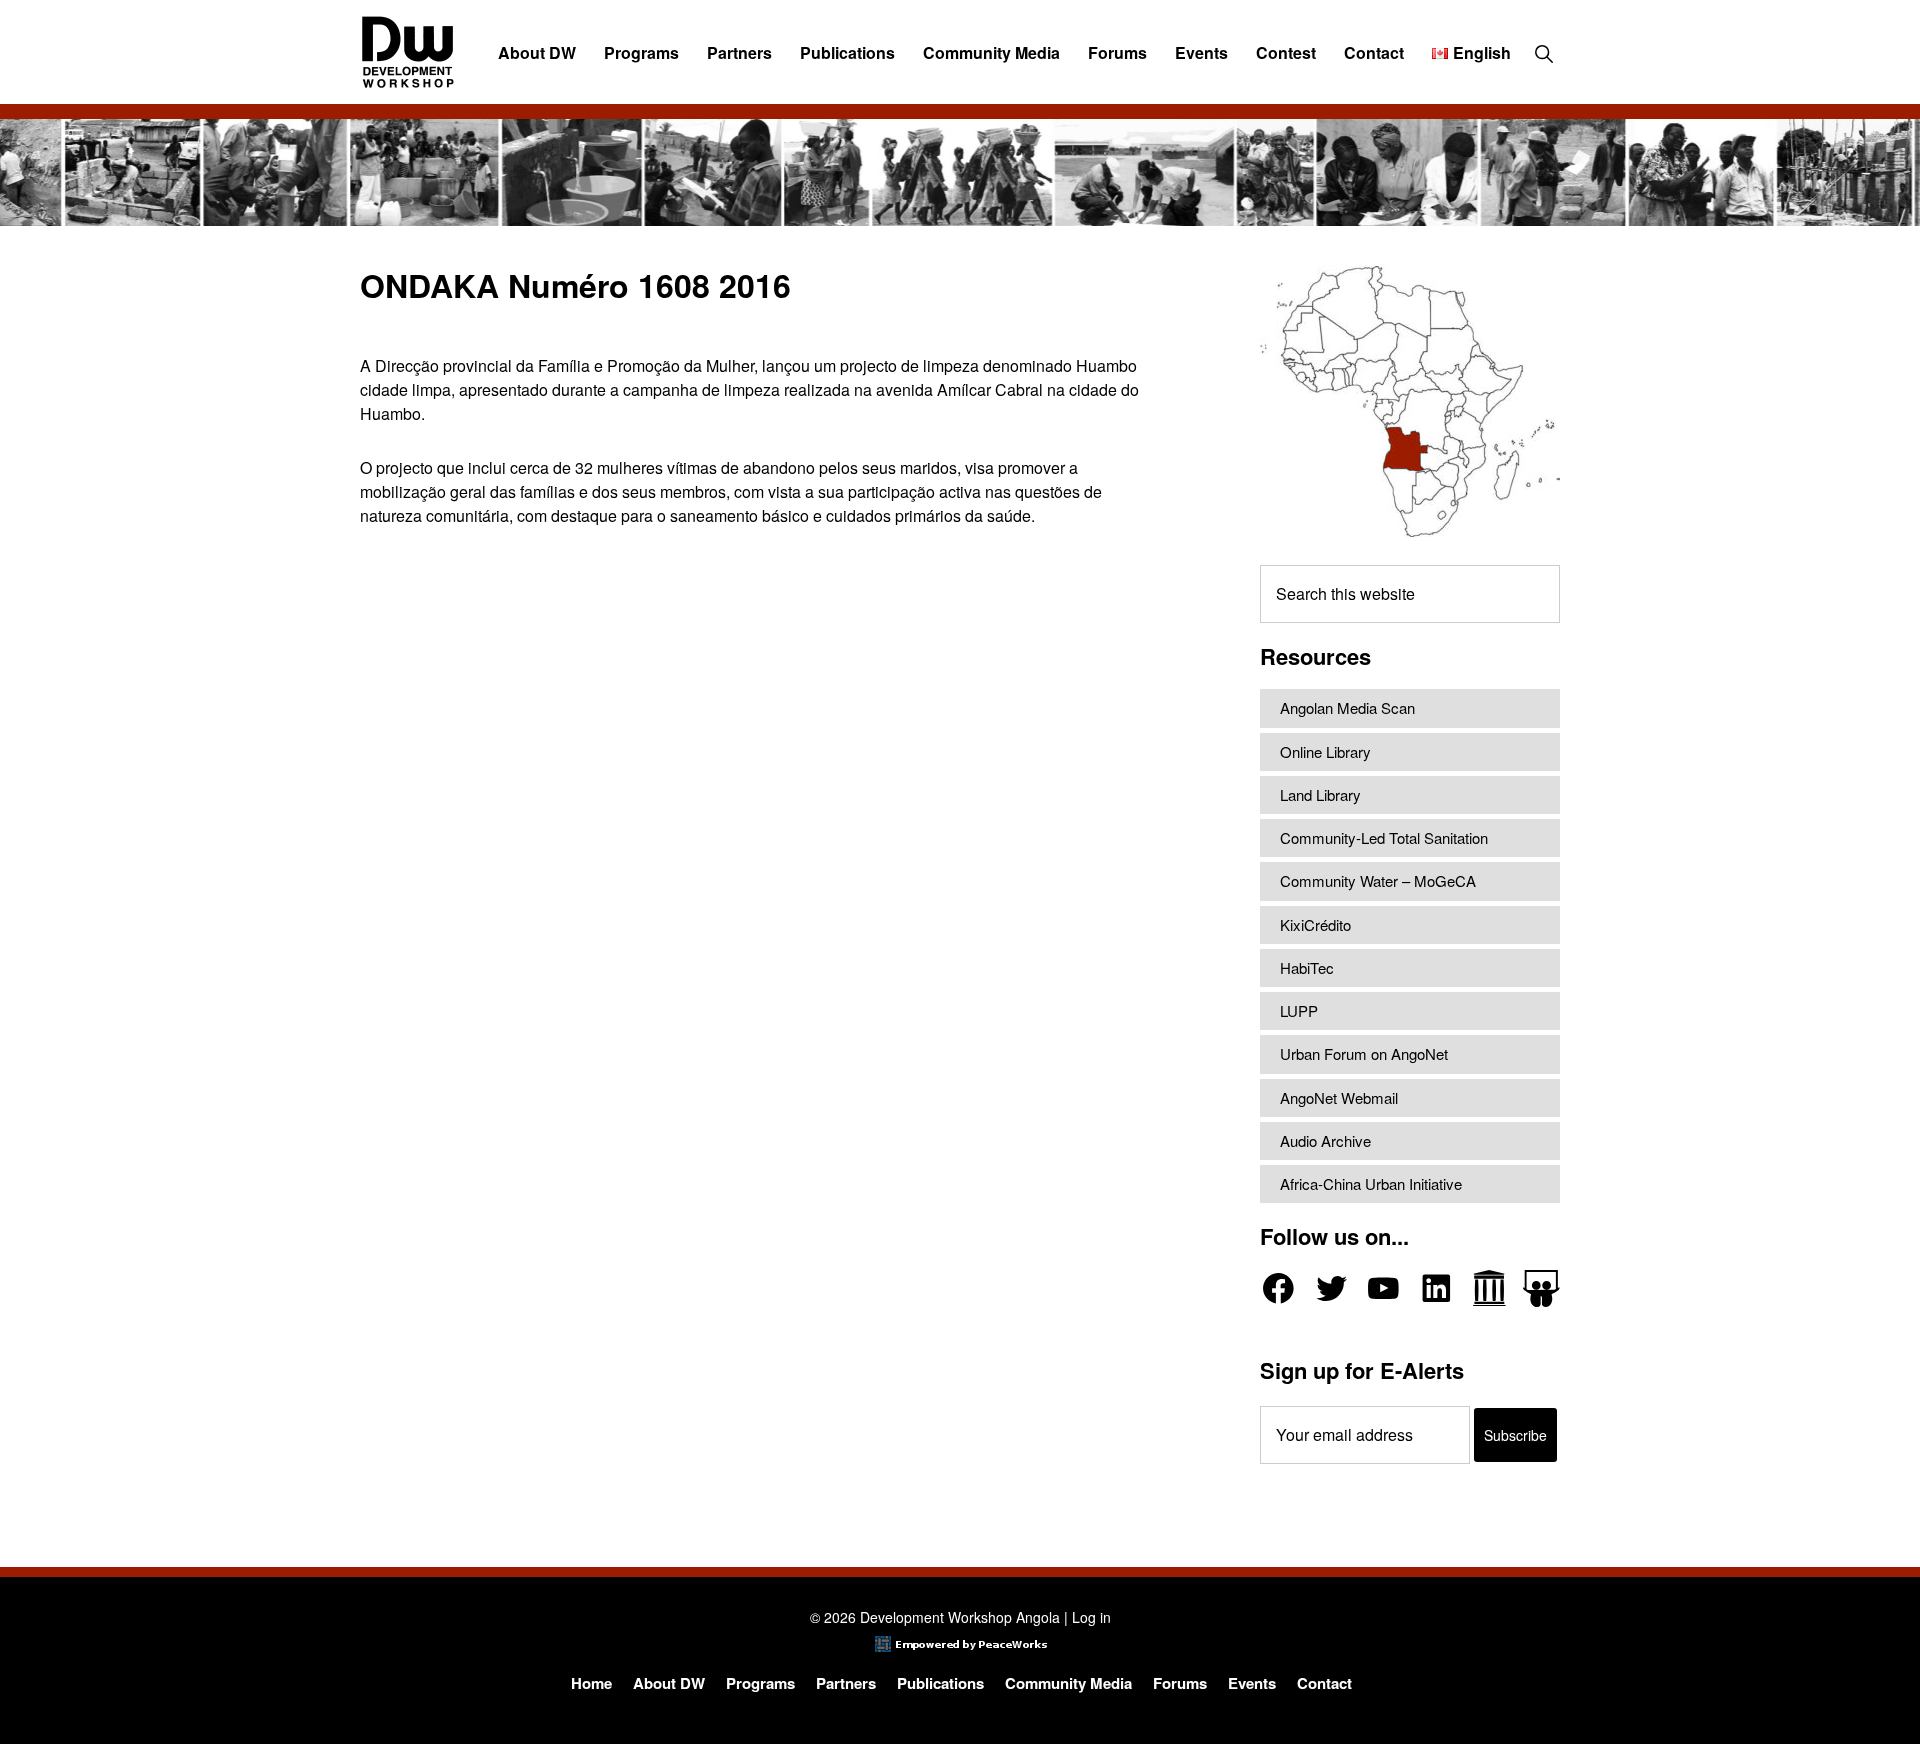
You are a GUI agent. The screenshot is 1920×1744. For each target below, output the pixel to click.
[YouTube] (1383, 1288)
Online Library (1325, 751)
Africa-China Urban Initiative (1371, 1183)
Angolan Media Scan (1347, 707)
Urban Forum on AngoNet (1364, 1053)
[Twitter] (1331, 1288)
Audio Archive (1325, 1140)
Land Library (1320, 794)
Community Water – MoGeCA (1378, 880)
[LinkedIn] (1436, 1288)
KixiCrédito (1315, 924)
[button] (1543, 53)
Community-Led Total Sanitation (1384, 837)
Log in (1091, 1617)
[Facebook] (1278, 1288)
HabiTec (1307, 967)
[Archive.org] (1489, 1288)
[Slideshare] (1541, 1288)
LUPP (1299, 1010)
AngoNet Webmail (1339, 1097)
